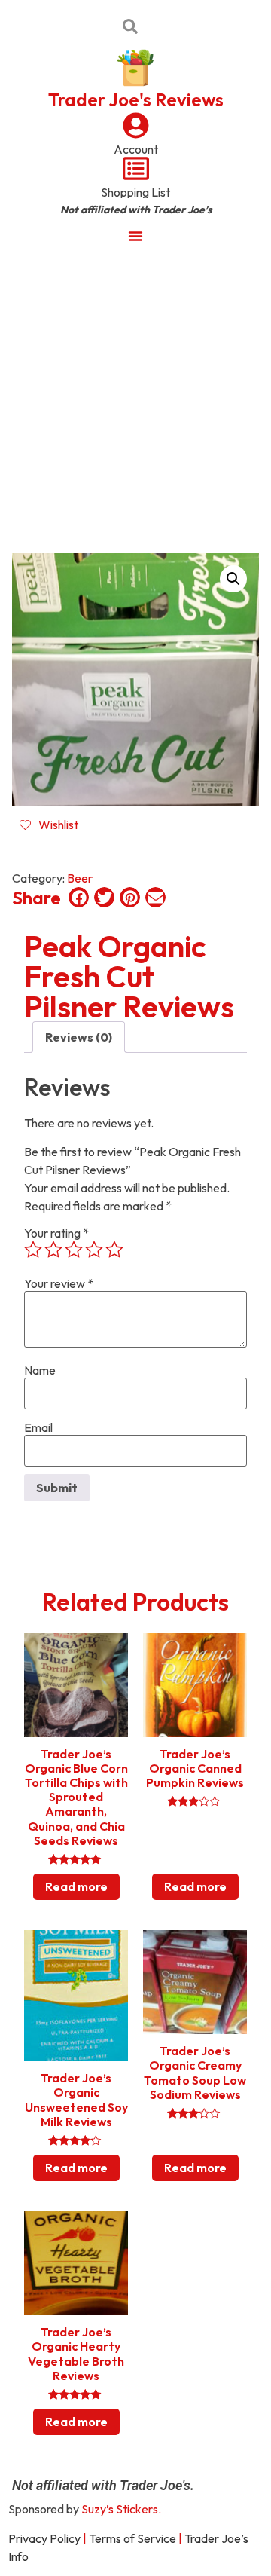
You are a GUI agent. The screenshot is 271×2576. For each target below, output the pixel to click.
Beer (80, 878)
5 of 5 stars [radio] (114, 1250)
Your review (59, 1283)
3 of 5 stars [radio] (74, 1250)
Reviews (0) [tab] (79, 1037)
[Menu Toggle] (135, 236)
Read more (76, 1886)
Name (40, 1370)
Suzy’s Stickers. (121, 2509)
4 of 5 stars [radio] (94, 1250)
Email (38, 1427)
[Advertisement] (135, 398)
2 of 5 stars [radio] (53, 1250)
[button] (233, 579)
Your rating (56, 1233)
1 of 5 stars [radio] (33, 1250)
